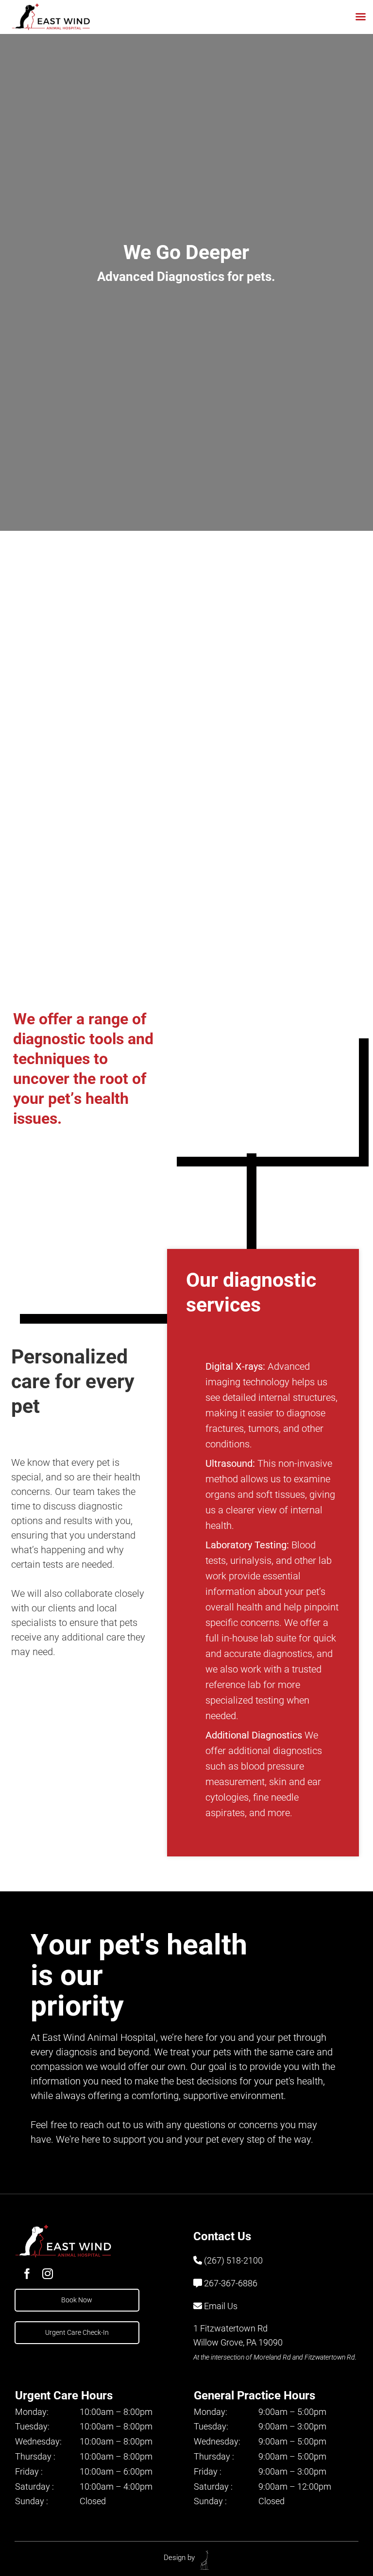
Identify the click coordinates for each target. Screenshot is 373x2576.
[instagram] (48, 2274)
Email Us (221, 2306)
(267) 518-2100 (233, 2260)
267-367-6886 (231, 2283)
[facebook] (27, 2274)
